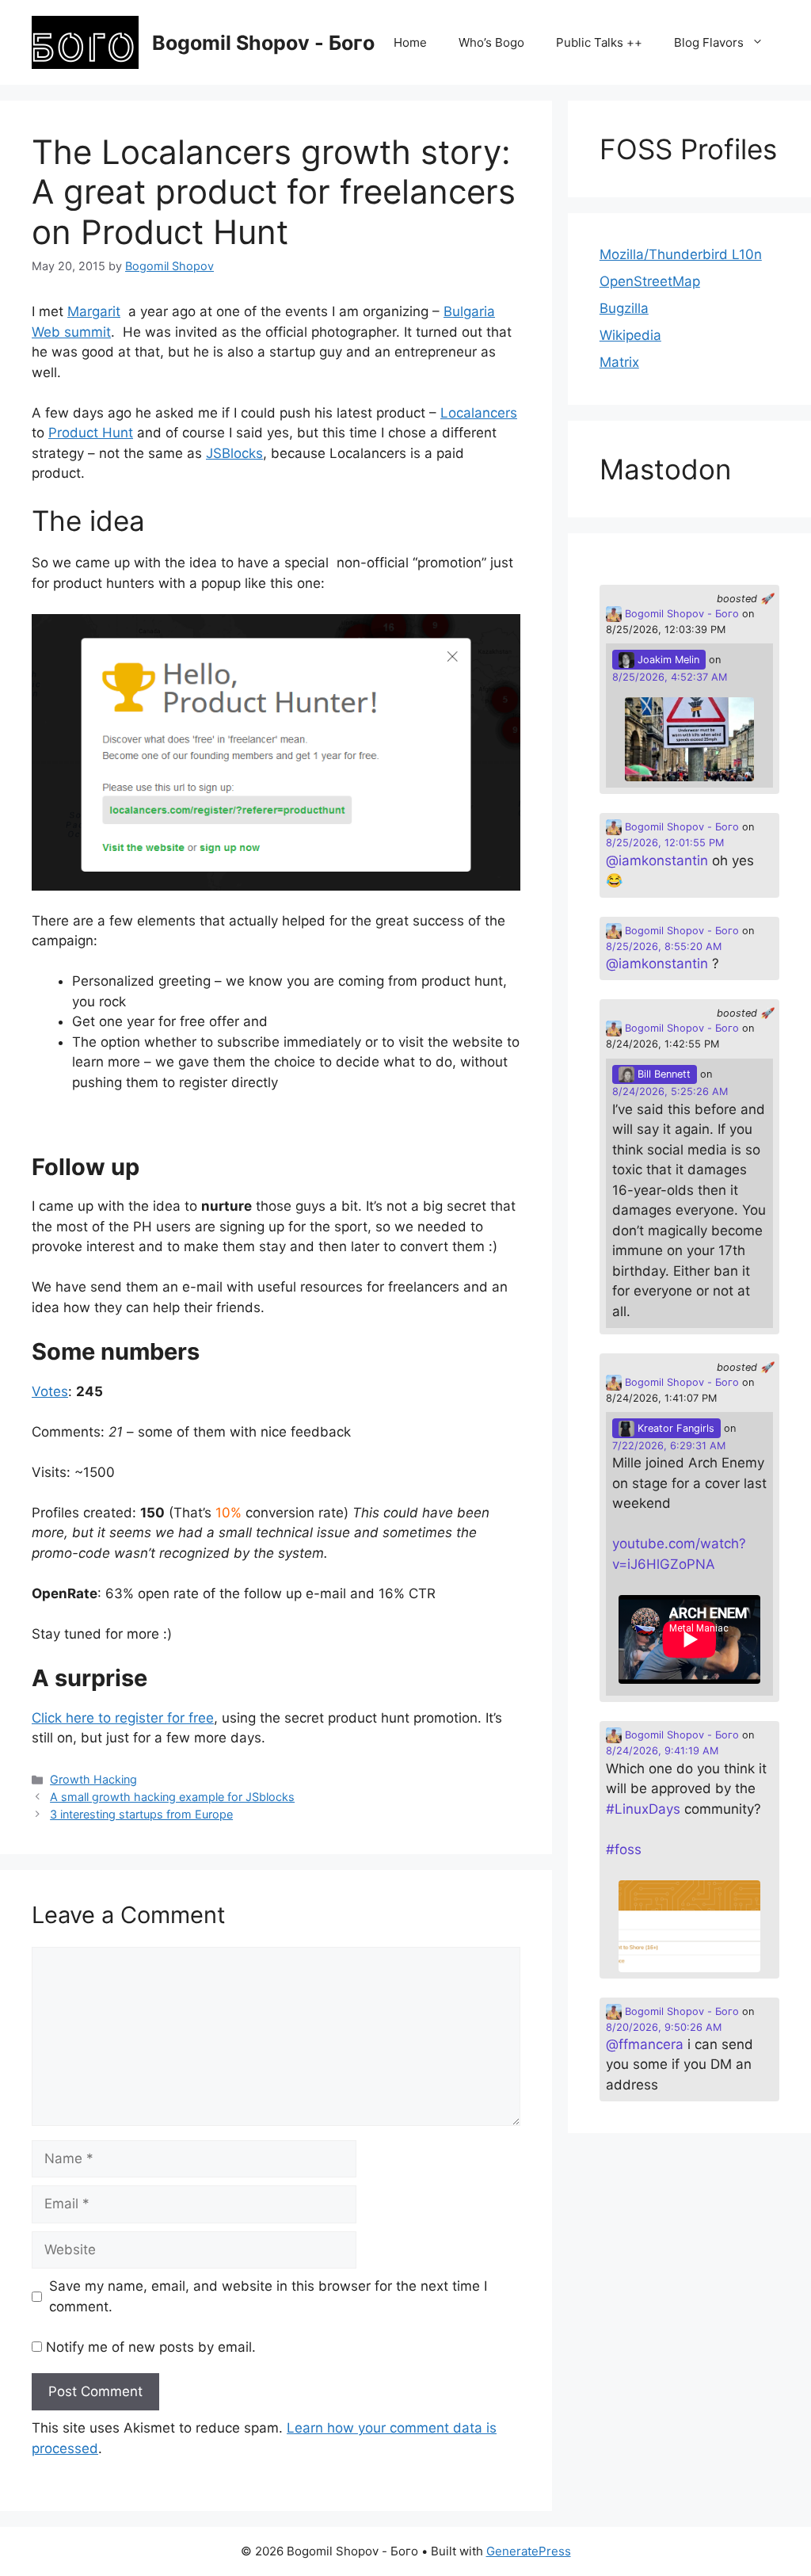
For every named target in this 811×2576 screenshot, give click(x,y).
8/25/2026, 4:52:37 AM (670, 677)
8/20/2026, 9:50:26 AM (664, 2027)
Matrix (619, 362)
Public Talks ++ (599, 42)
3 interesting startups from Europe (141, 1814)
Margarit (94, 311)
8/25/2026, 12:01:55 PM (665, 843)
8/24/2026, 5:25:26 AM (670, 1091)
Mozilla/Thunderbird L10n (681, 254)
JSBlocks (234, 453)
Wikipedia (630, 335)
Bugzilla (624, 308)
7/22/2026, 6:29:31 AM (669, 1446)
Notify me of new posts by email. (151, 2347)
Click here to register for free (123, 1718)
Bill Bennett (663, 1074)
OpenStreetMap (650, 281)
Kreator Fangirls (674, 1428)
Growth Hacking (93, 1779)
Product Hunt (91, 433)
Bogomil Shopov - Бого (263, 43)
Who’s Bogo (491, 42)
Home (410, 42)
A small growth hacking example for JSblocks (172, 1797)
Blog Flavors (709, 42)
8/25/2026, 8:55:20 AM (664, 946)
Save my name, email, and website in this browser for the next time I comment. (268, 2296)
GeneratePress (529, 2551)
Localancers (479, 413)
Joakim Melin (667, 660)
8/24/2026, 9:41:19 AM (662, 1751)
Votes (50, 1391)
